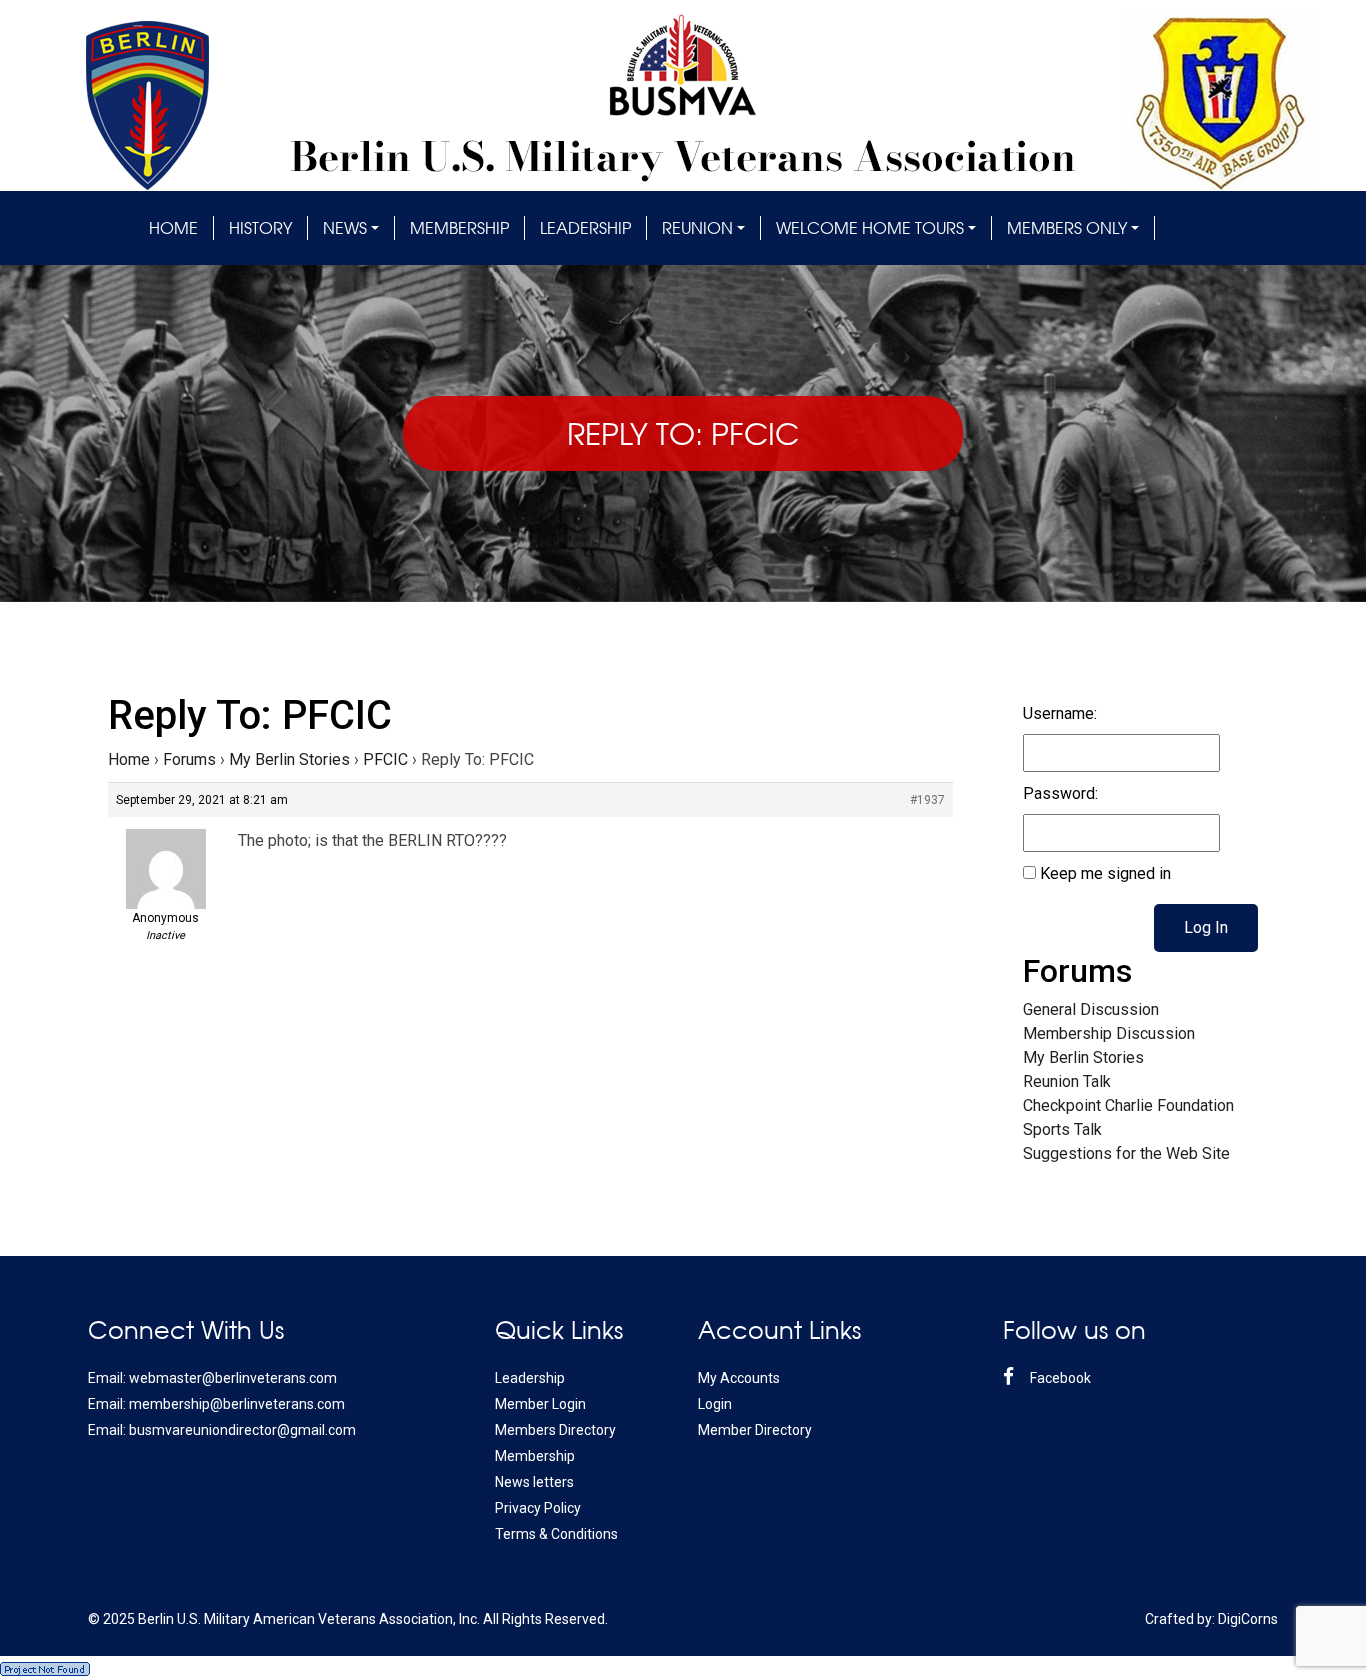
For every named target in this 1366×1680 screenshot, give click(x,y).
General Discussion (1091, 1009)
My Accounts (739, 1378)
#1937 (927, 800)
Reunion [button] (697, 228)
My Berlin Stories (289, 759)
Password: (1060, 793)
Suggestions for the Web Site (1126, 1153)
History (260, 228)
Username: (1060, 713)
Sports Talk (1062, 1129)
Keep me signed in (1105, 873)
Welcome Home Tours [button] (870, 228)
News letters (534, 1482)
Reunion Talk (1067, 1081)
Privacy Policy (538, 1508)
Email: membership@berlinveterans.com (216, 1404)
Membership (459, 228)
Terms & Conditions (556, 1534)
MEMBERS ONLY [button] (1067, 228)
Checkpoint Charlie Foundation (1128, 1105)
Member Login (540, 1404)
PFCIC (385, 759)
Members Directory (555, 1430)
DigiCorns (1248, 1619)
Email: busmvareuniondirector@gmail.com (222, 1430)
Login (715, 1404)
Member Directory (755, 1430)
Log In (1206, 927)
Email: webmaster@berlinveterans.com (212, 1378)
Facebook (1059, 1378)
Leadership (585, 228)
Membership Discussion (1109, 1033)
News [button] (345, 228)
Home (173, 228)
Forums (189, 759)
